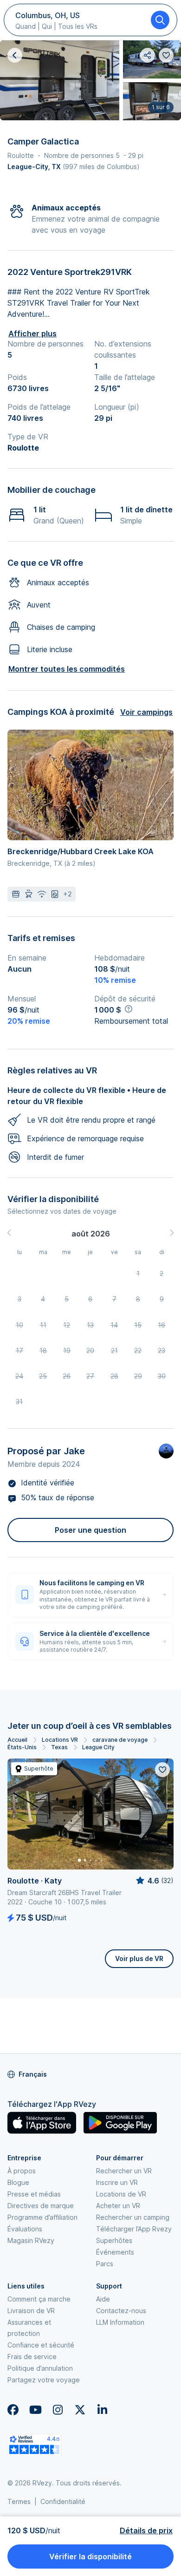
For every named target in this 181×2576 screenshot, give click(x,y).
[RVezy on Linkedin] (102, 2410)
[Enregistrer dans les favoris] (162, 1770)
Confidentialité (63, 2501)
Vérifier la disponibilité (90, 2556)
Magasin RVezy (31, 2240)
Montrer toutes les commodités (67, 669)
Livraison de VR (31, 2311)
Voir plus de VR (139, 1958)
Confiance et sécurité (41, 2345)
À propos (22, 2171)
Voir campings (146, 712)
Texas (59, 1747)
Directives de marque (41, 2206)
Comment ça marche (39, 2299)
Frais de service (32, 2357)
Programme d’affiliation (42, 2217)
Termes (19, 2501)
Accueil (17, 1740)
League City (98, 1747)
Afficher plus (32, 333)
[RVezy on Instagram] (58, 2410)
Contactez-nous (121, 2311)
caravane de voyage (120, 1740)
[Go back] (15, 55)
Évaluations (25, 2229)
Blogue (18, 2182)
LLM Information (120, 2322)
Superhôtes (114, 2240)
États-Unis (22, 1747)
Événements (115, 2252)
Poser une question (90, 1530)
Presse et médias (34, 2194)
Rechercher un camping (133, 2217)
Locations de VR (121, 2194)
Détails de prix (146, 2530)
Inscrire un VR (117, 2182)
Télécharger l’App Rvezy (134, 2229)
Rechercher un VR (124, 2171)
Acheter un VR (118, 2206)
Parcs (105, 2264)
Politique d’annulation (40, 2368)
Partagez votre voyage (44, 2380)
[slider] (154, 1881)
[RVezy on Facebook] (13, 2410)
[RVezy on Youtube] (35, 2410)
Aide (103, 2299)
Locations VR (60, 1740)
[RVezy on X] (80, 2410)
